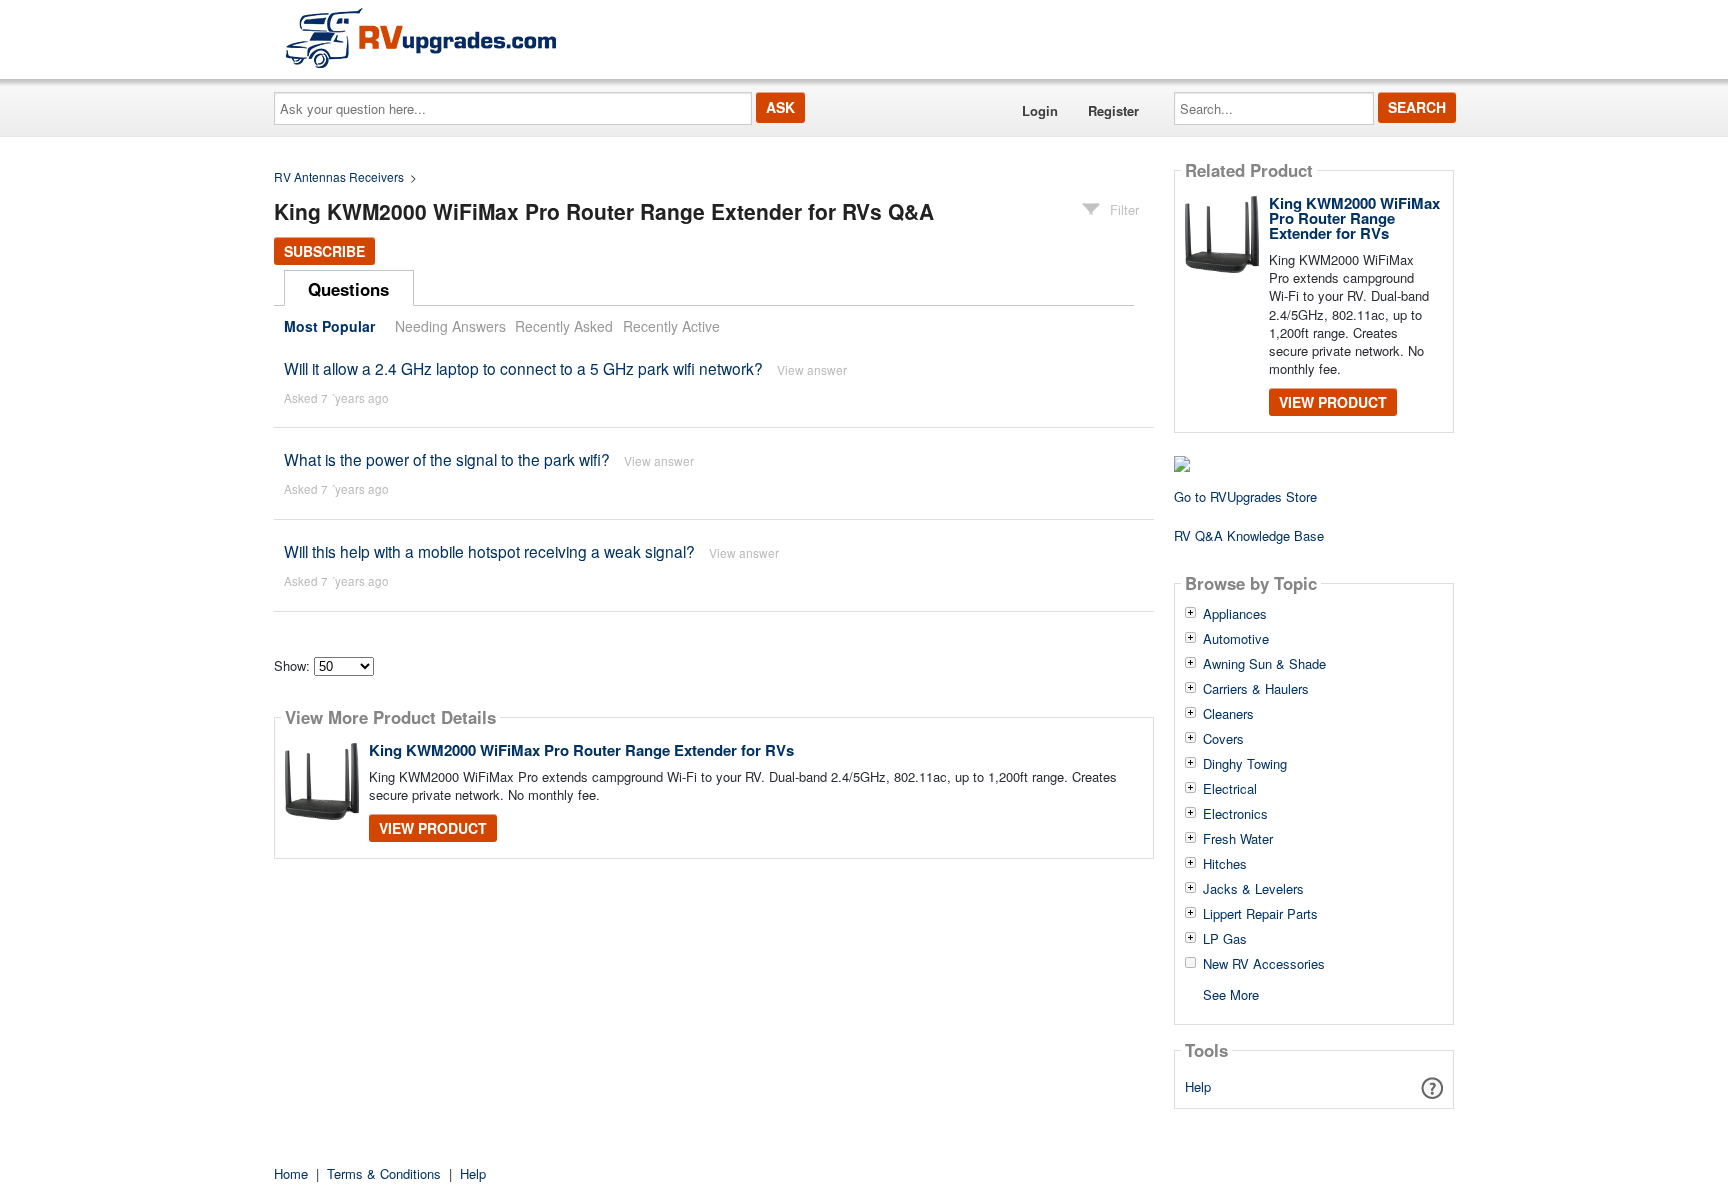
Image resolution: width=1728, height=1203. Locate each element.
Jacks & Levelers (1253, 889)
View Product (433, 828)
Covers (1223, 739)
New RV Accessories (1264, 964)
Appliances (1235, 614)
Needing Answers (450, 326)
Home (291, 1173)
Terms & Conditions (384, 1173)
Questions (348, 289)
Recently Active (671, 326)
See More (1231, 993)
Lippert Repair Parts (1260, 914)
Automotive (1236, 639)
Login (1040, 110)
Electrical (1230, 789)
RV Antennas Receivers (339, 176)
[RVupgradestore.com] (421, 37)
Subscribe (324, 251)
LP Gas (1225, 939)
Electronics (1235, 814)
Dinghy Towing (1245, 764)
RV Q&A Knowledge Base (1249, 535)
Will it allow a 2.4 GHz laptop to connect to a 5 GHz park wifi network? (523, 368)
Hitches (1225, 864)
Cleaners (1228, 714)
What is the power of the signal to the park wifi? (447, 459)
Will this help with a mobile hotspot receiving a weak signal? (489, 551)
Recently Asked (564, 326)
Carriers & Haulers (1256, 689)
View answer (812, 369)
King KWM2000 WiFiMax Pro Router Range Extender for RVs (581, 750)
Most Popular (329, 326)
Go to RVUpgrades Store (1245, 496)
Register (1113, 110)
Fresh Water (1238, 839)
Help (1198, 1086)
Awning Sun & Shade (1264, 664)
